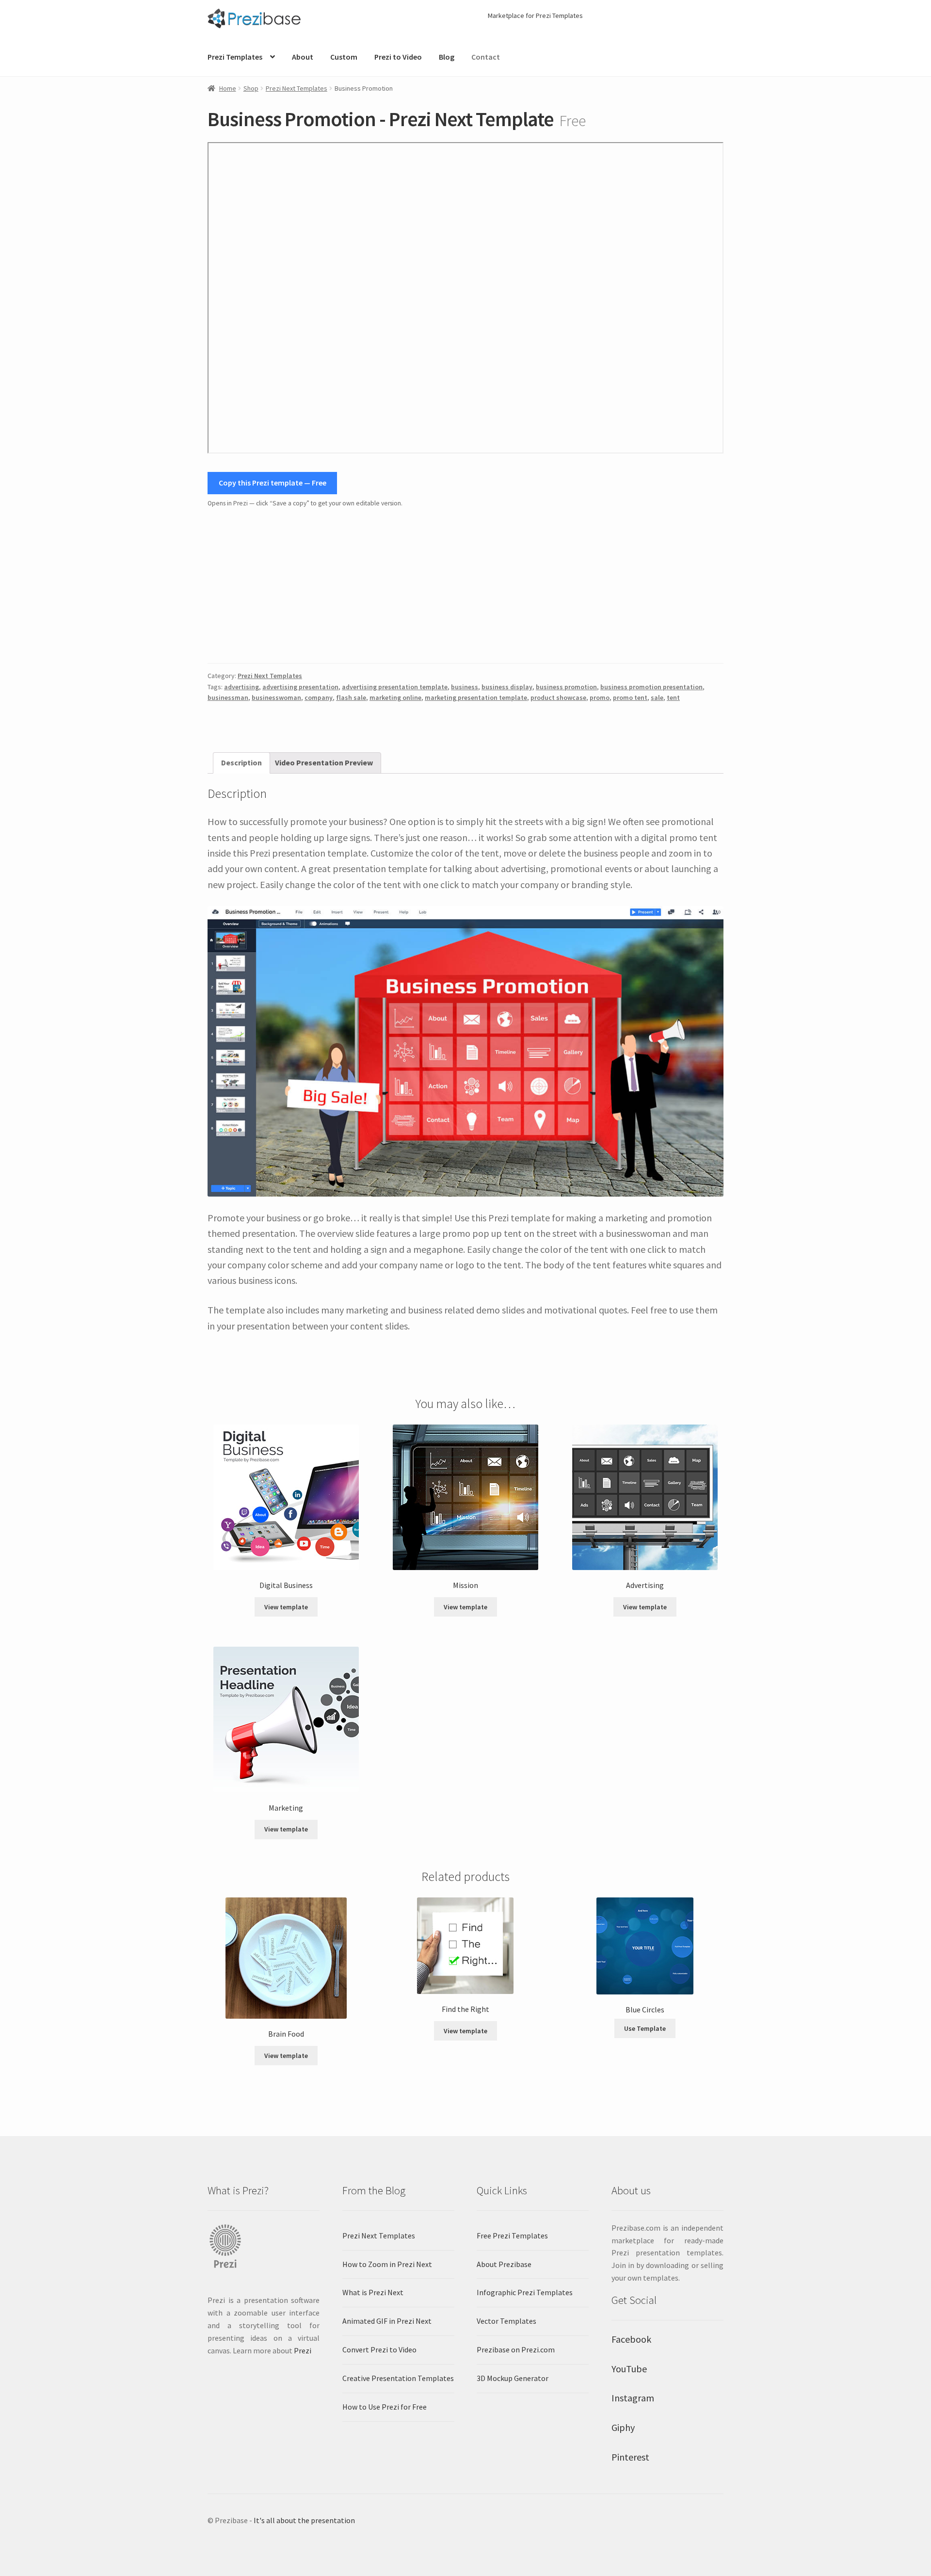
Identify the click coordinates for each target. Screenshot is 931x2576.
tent (673, 697)
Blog (447, 57)
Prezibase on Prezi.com (516, 2349)
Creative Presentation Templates (398, 2378)
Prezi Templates (235, 57)
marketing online (395, 697)
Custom (344, 57)
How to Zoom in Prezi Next (387, 2264)
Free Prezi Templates (512, 2236)
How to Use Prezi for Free (385, 2407)
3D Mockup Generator (513, 2378)
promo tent (630, 697)
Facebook (631, 2339)
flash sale (351, 697)
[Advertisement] (465, 586)
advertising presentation (300, 687)
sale (657, 697)
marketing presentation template (476, 697)
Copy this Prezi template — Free (273, 483)
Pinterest (630, 2457)
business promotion (566, 687)
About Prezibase (504, 2264)
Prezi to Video (398, 57)
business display (507, 687)
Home (228, 88)
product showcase (558, 697)
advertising (241, 687)
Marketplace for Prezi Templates (535, 16)
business (465, 687)
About (303, 57)
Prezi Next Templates (297, 88)
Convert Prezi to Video (379, 2349)
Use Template (645, 2028)
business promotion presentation (651, 687)
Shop (251, 88)
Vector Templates (506, 2321)
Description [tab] (241, 762)
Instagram (633, 2398)
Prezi (303, 2350)
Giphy (623, 2427)
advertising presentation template (395, 687)
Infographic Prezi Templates (525, 2292)
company (319, 697)
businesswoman (276, 697)
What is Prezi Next (373, 2292)
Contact (486, 57)
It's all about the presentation (304, 2520)
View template (286, 1607)
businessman (228, 697)
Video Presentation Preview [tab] (324, 762)
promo (600, 697)
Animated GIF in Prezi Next (387, 2321)
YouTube (629, 2369)
